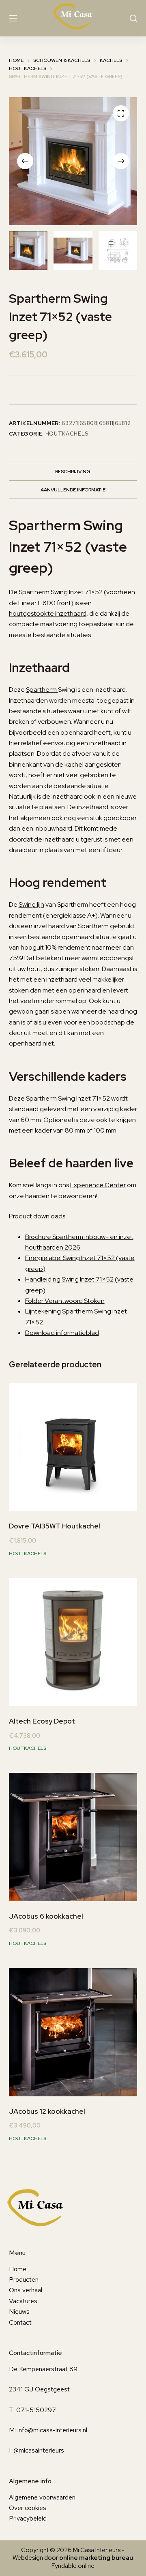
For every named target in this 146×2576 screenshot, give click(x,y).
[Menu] (13, 18)
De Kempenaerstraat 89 (43, 2369)
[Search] (133, 18)
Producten (24, 2280)
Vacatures (23, 2301)
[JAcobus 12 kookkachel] (73, 2032)
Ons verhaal (26, 2290)
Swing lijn (31, 904)
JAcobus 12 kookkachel (47, 2111)
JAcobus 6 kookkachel (46, 1916)
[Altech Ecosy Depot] (73, 1642)
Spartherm (42, 690)
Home (18, 2269)
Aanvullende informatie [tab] (73, 490)
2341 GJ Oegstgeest (39, 2389)
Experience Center (98, 1185)
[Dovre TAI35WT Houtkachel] (73, 1447)
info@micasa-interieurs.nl (52, 2430)
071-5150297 (36, 2410)
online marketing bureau (96, 2558)
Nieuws (19, 2311)
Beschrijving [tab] (73, 472)
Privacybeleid (28, 2518)
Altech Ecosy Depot (42, 1721)
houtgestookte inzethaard (48, 613)
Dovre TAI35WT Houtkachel (55, 1526)
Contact (20, 2322)
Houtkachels (67, 434)
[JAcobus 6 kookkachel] (73, 1837)
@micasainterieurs (39, 2450)
